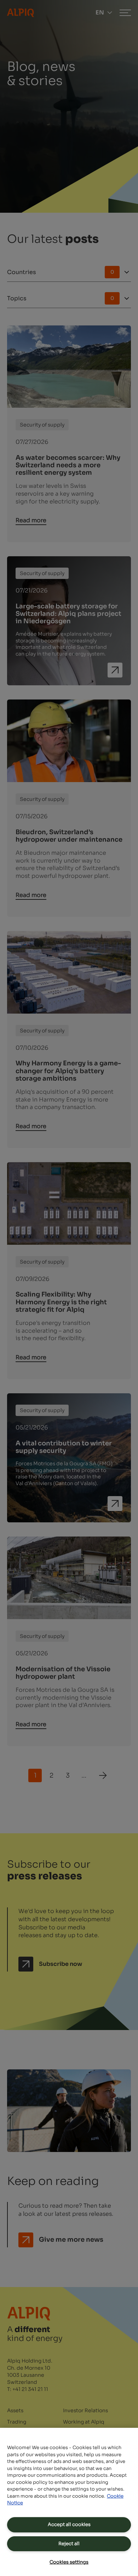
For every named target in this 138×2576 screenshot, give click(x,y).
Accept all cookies (69, 2524)
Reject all (69, 2544)
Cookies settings (69, 2562)
